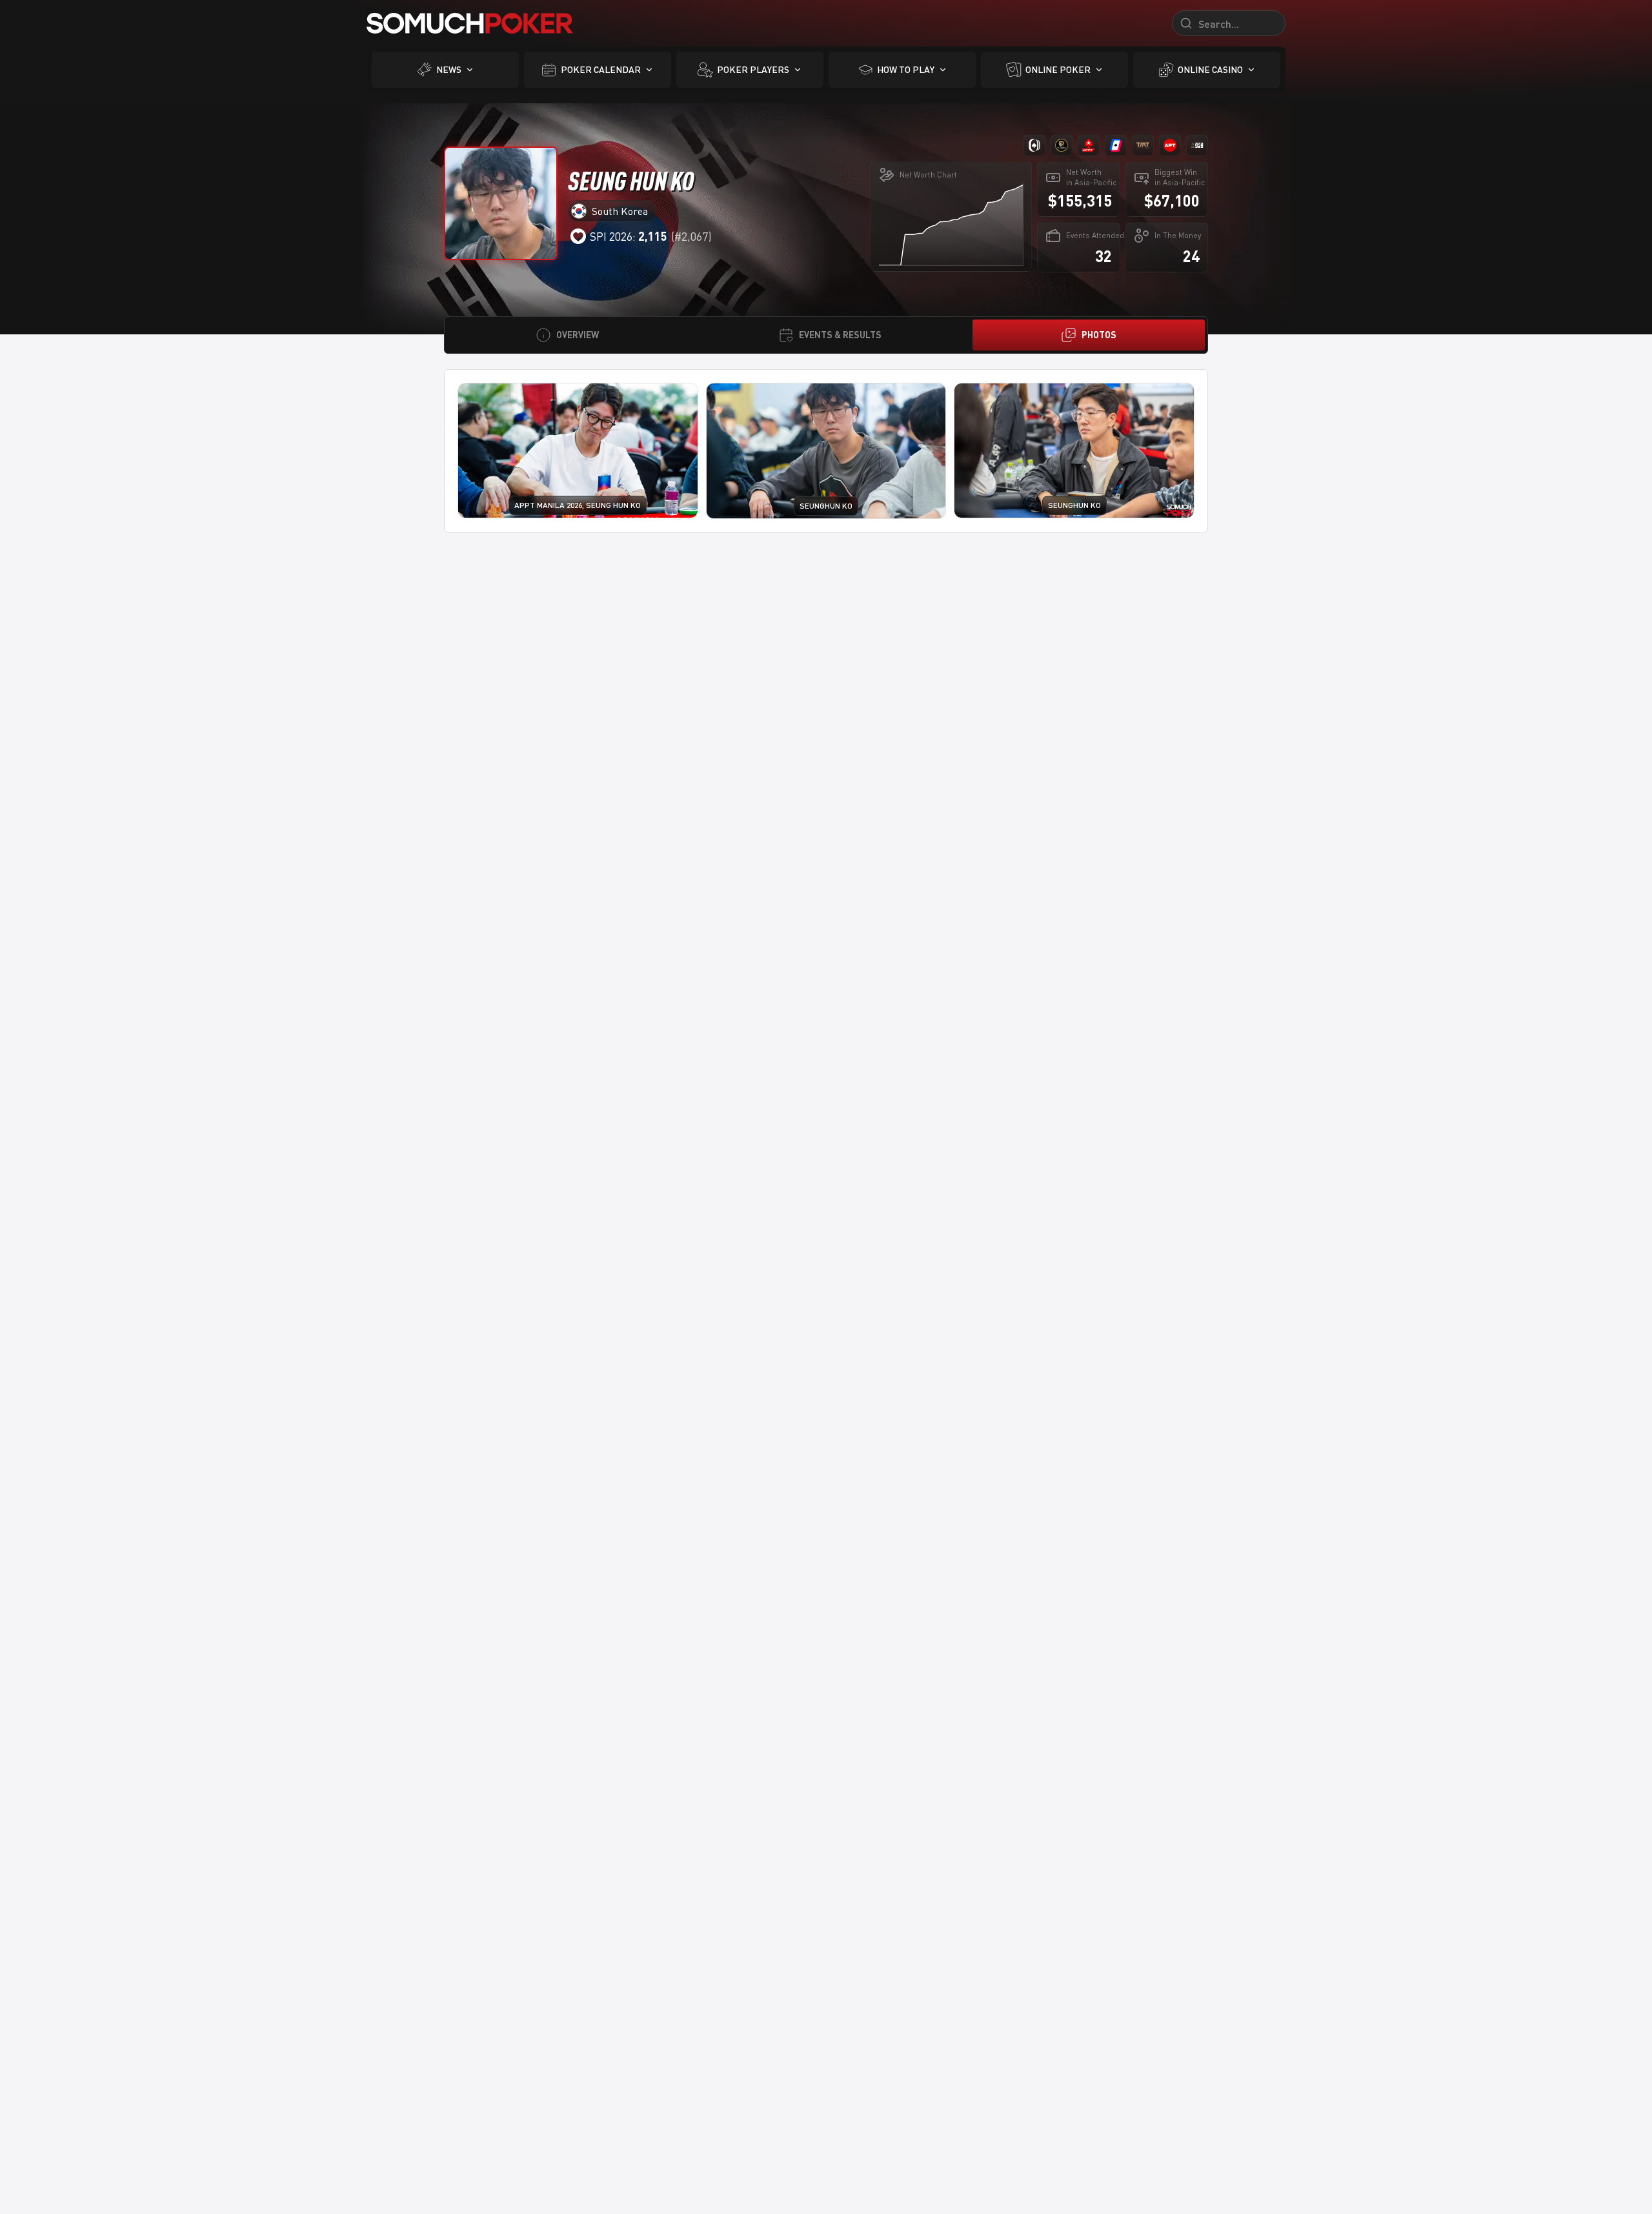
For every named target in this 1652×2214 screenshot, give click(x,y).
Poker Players (753, 69)
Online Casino (1210, 69)
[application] (951, 224)
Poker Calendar (601, 69)
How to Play (906, 69)
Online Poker (1058, 69)
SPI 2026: (629, 236)
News (449, 69)
